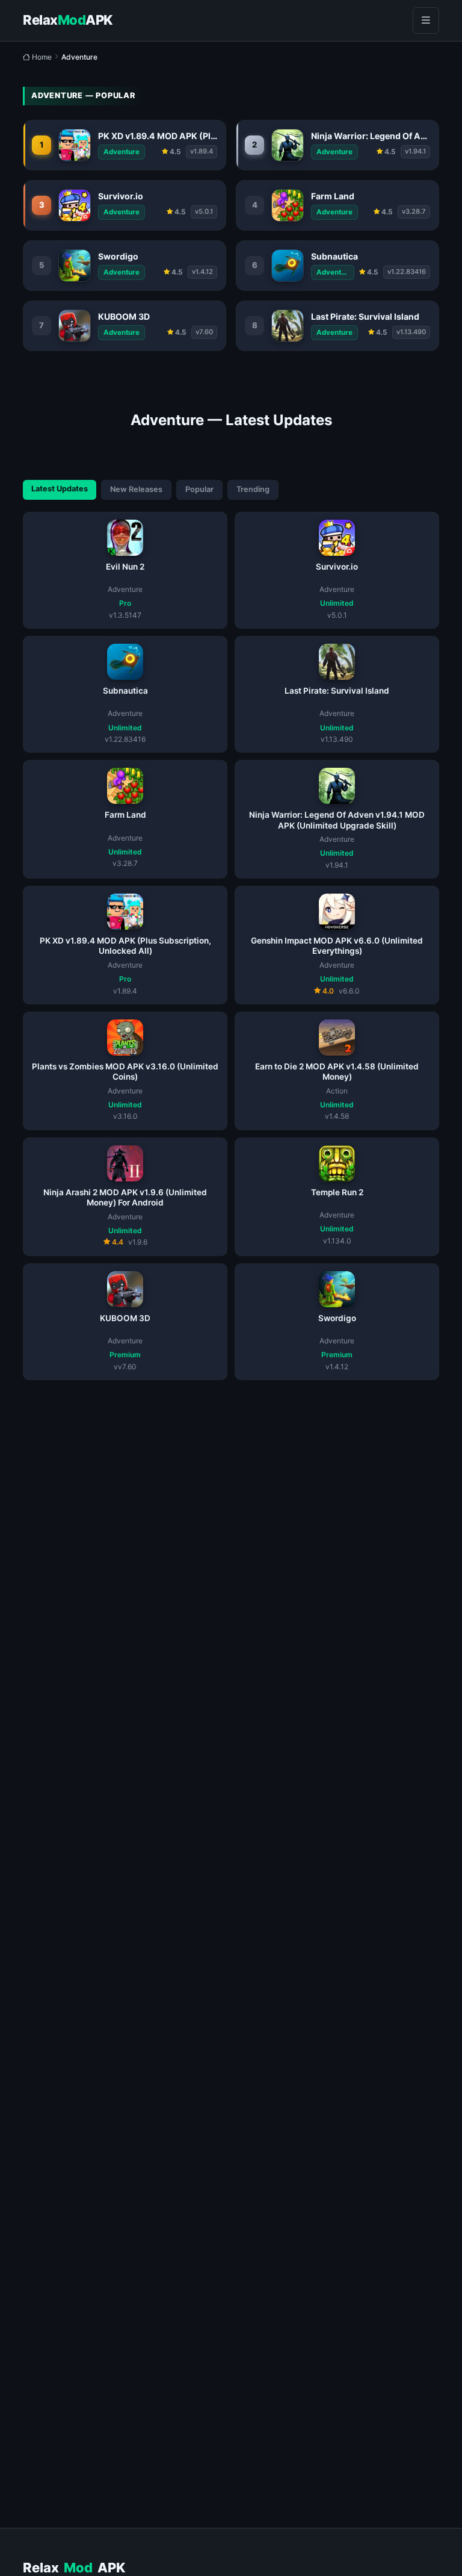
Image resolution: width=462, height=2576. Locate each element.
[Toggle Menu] (426, 20)
